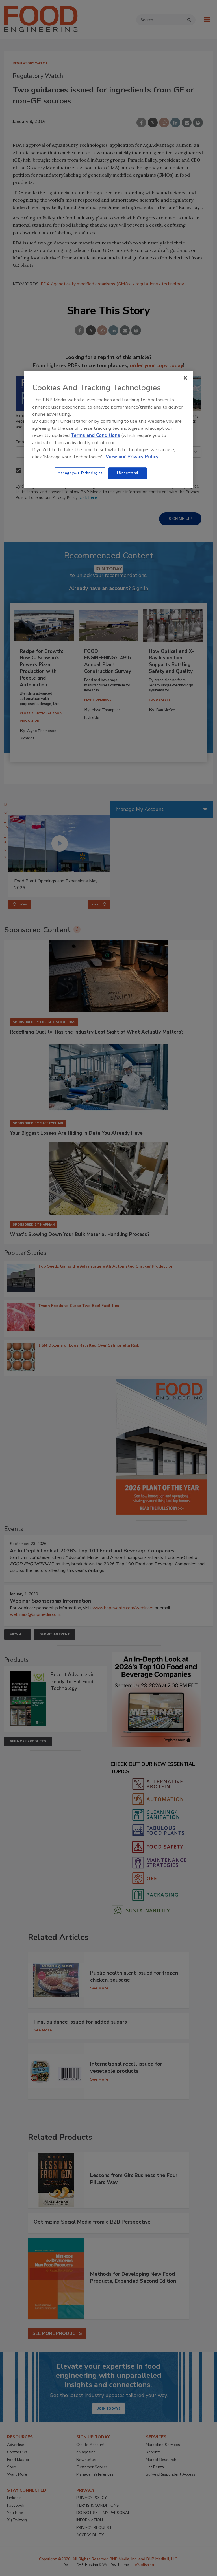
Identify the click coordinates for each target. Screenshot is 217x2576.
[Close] (185, 378)
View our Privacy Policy (132, 457)
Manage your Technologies (80, 473)
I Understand (128, 473)
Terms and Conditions (95, 436)
